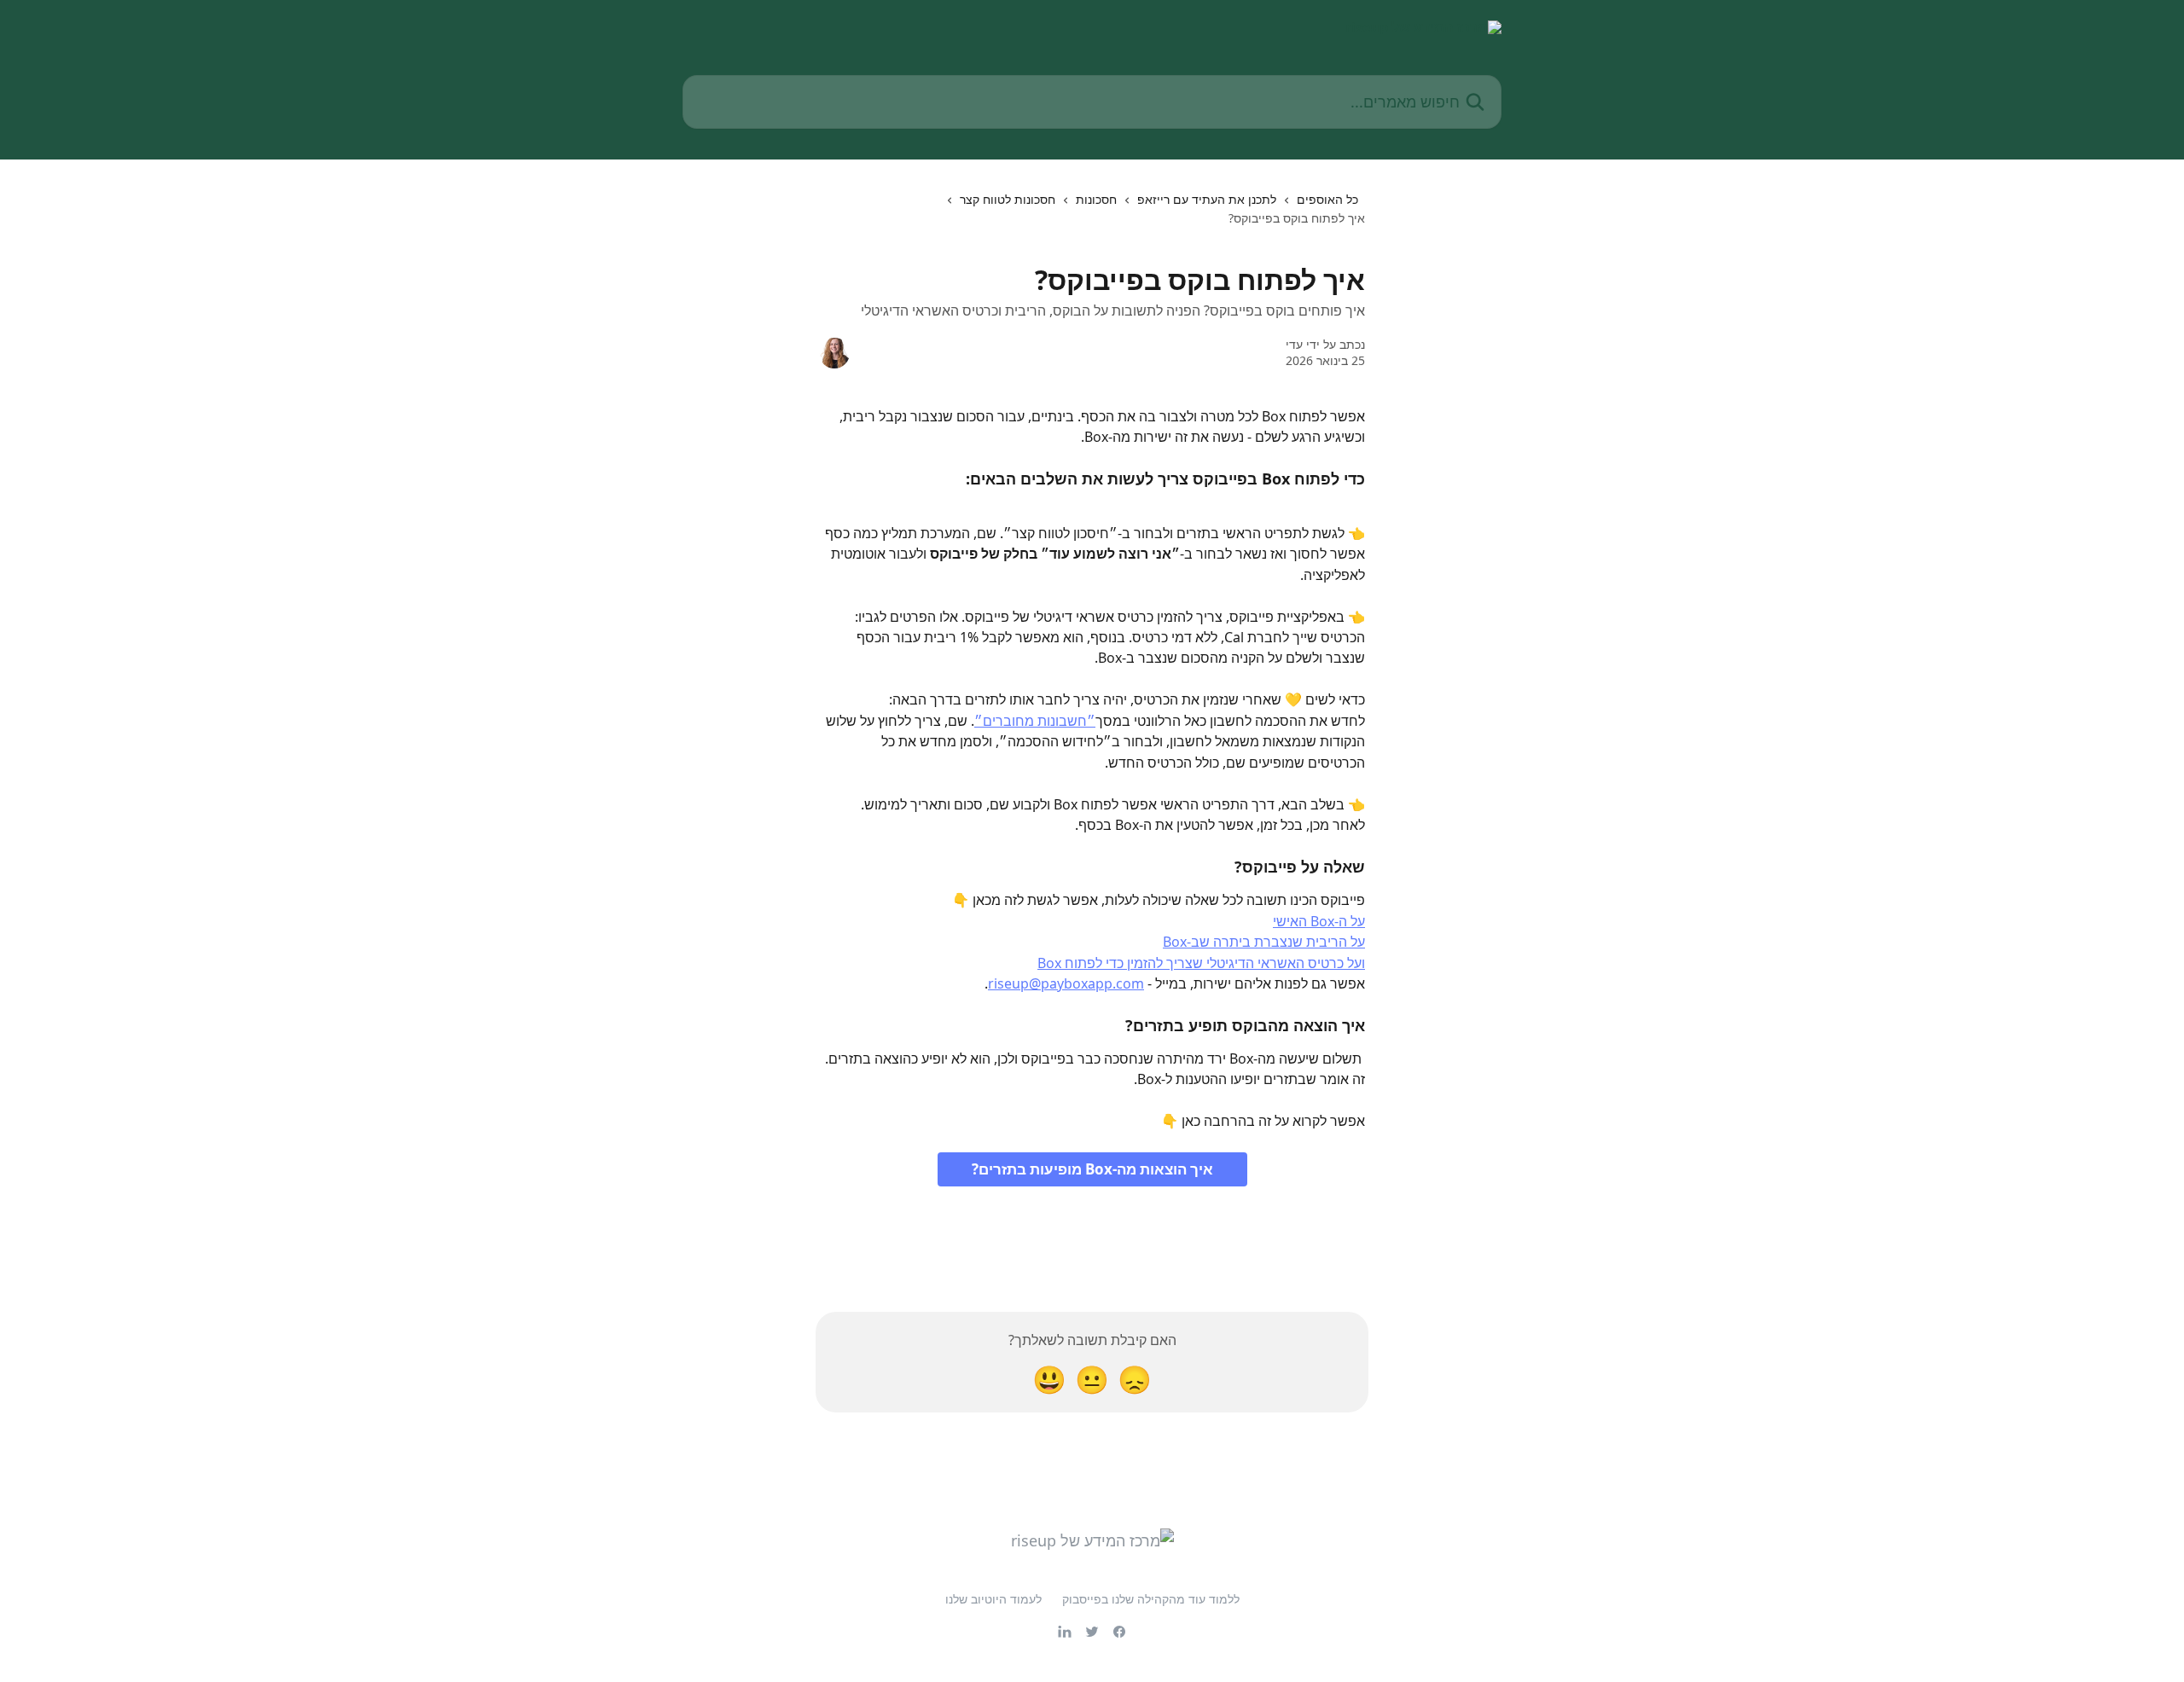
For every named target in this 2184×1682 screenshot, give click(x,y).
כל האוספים (1327, 199)
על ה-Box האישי (1319, 921)
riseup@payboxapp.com (1066, 983)
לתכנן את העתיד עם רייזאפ (1207, 199)
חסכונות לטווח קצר (1008, 199)
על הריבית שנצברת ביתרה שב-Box (1264, 942)
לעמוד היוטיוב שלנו (993, 1599)
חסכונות (1096, 199)
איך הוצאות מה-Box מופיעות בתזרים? (1092, 1169)
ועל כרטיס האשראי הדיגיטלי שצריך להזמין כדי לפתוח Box (1201, 963)
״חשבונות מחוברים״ (1035, 721)
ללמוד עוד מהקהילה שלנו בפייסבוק (1151, 1599)
